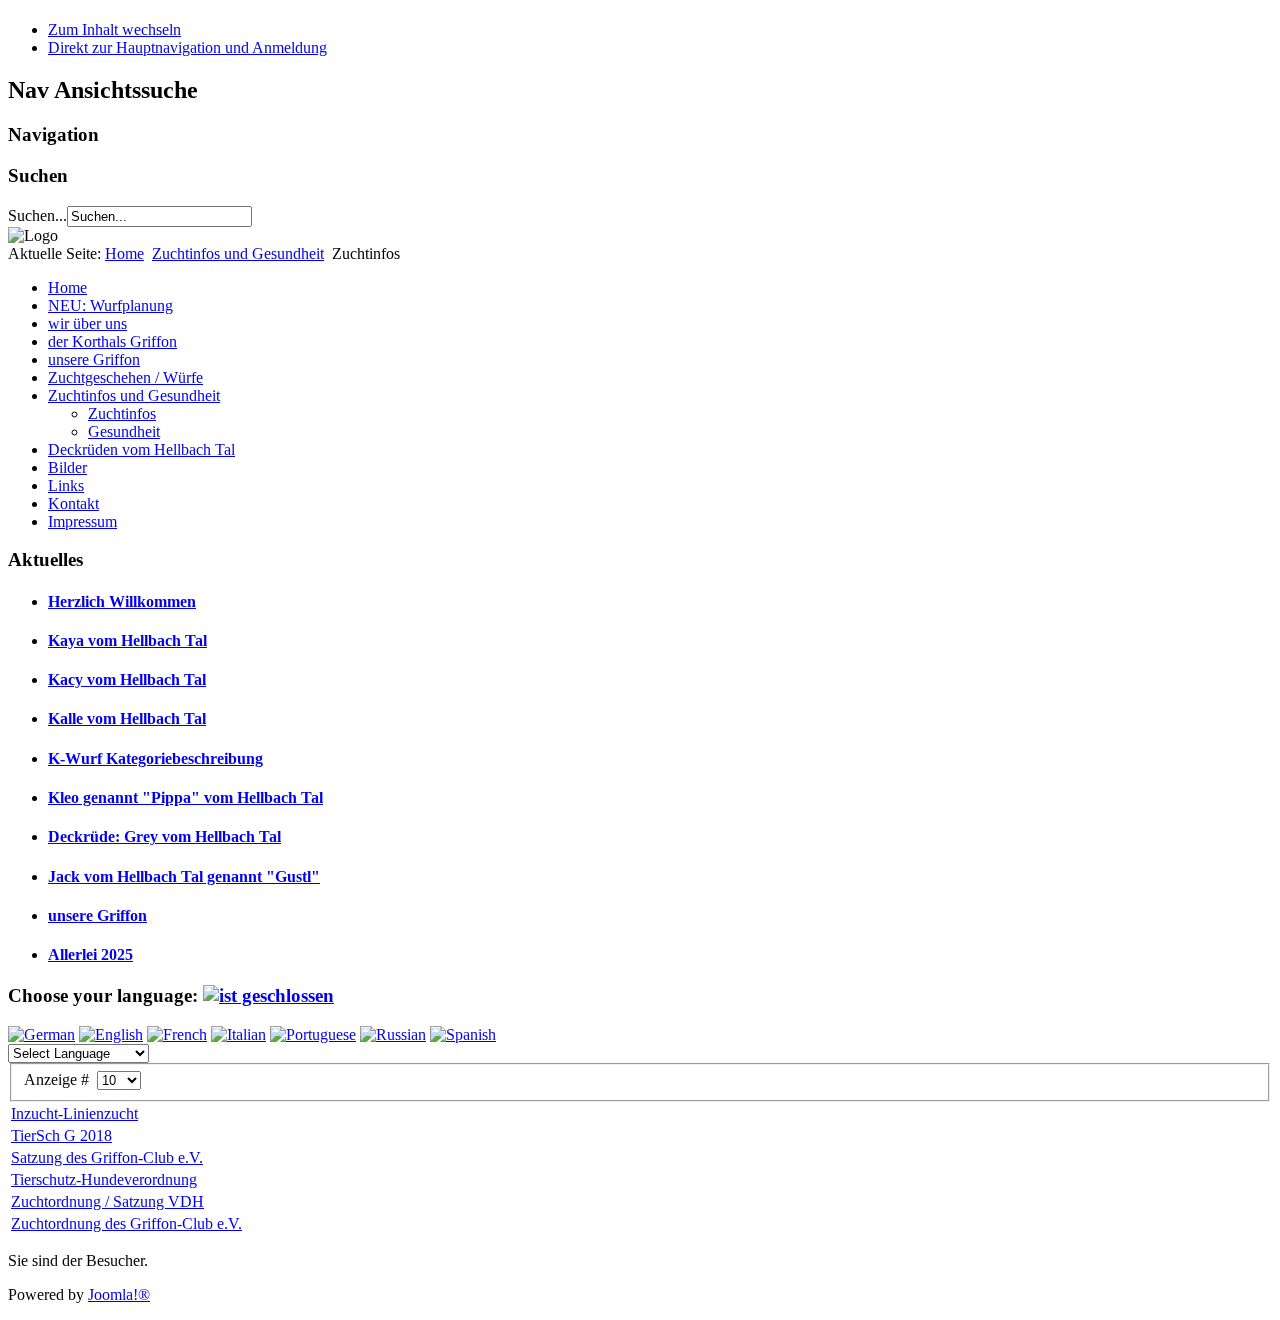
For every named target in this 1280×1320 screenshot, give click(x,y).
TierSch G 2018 (61, 1135)
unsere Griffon (94, 359)
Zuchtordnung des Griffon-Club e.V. (126, 1223)
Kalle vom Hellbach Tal (127, 718)
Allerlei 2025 (90, 954)
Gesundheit (124, 431)
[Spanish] (463, 1034)
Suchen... (37, 215)
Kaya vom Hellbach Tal (127, 640)
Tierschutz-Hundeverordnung (104, 1179)
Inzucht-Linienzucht (74, 1113)
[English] (111, 1034)
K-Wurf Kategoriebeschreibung (155, 758)
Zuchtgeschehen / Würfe (125, 377)
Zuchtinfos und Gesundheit (238, 253)
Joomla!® (119, 1294)
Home (124, 253)
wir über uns (87, 323)
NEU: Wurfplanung (110, 305)
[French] (177, 1034)
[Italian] (238, 1034)
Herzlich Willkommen (122, 601)
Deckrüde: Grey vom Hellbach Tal (164, 836)
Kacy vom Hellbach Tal (127, 679)
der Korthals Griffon (112, 341)
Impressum (82, 521)
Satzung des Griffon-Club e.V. (107, 1157)
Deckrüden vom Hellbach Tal (141, 449)
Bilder (67, 467)
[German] (41, 1034)
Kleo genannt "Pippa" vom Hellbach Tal (185, 797)
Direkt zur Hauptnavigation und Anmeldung (187, 47)
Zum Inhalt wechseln (114, 29)
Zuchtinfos (122, 413)
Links (66, 485)
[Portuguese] (313, 1034)
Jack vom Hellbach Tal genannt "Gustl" (184, 876)
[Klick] (268, 995)
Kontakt (73, 503)
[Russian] (393, 1034)
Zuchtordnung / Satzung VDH (107, 1201)
